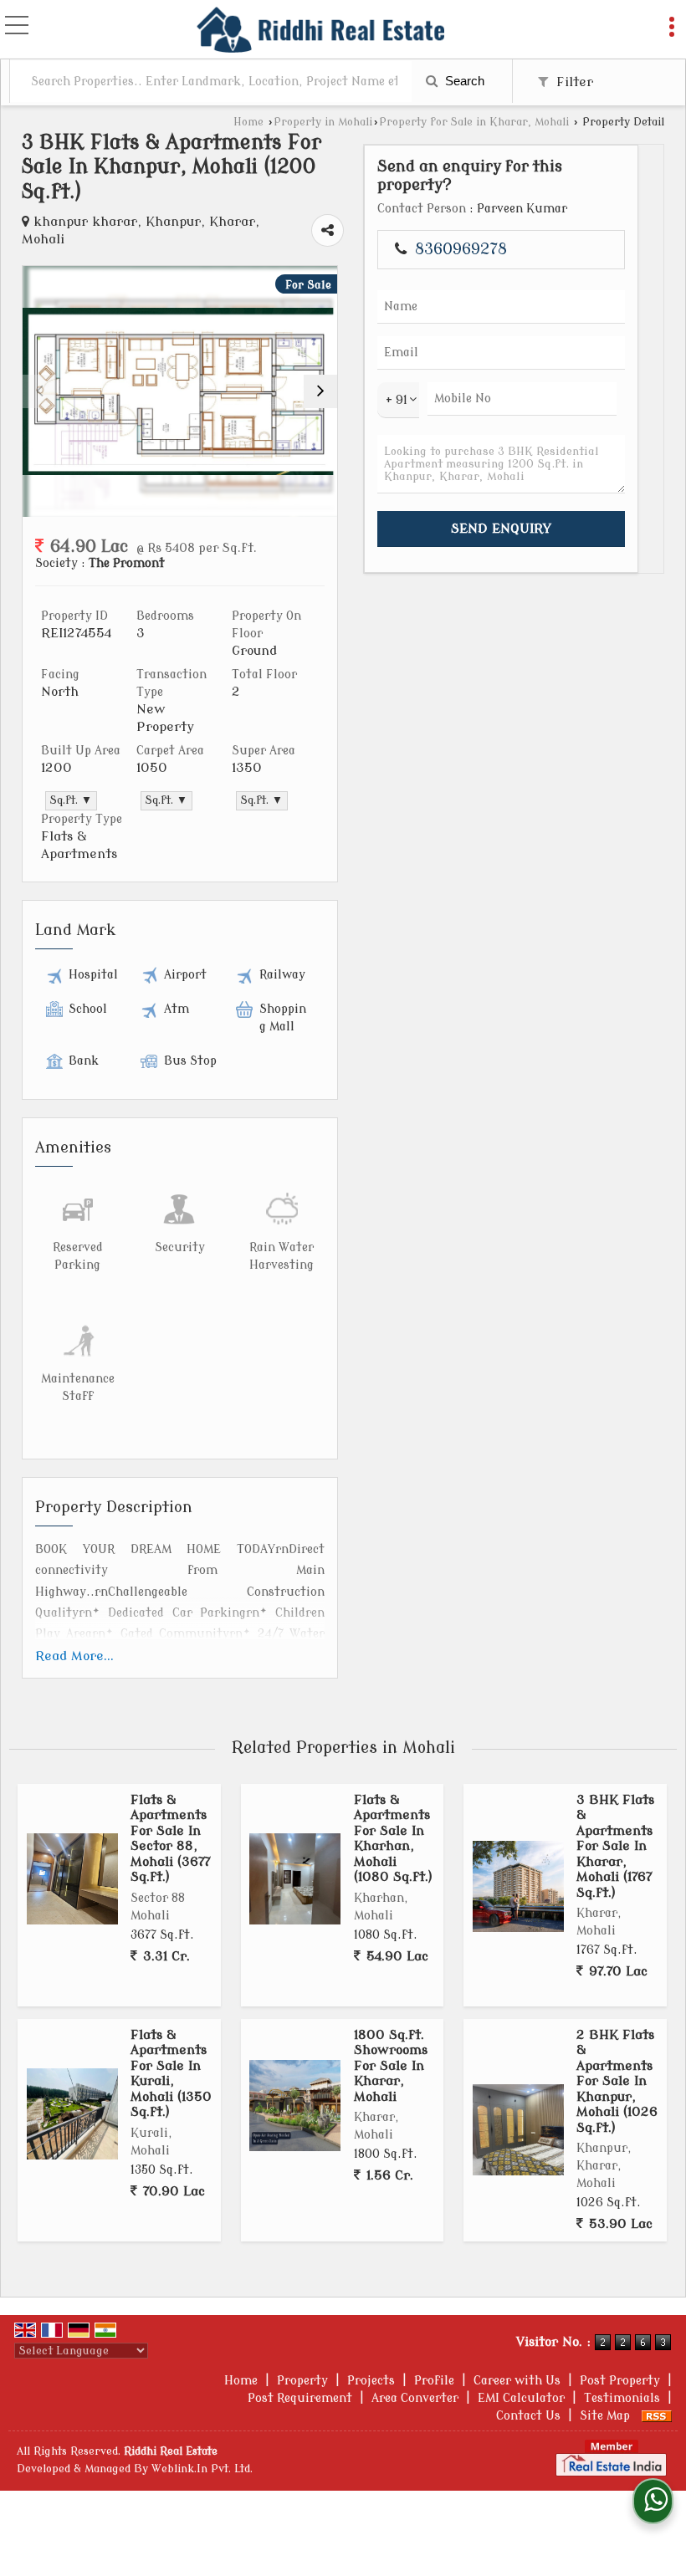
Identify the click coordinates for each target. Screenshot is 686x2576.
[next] (320, 391)
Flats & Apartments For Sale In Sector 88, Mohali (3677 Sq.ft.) (170, 1838)
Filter (573, 82)
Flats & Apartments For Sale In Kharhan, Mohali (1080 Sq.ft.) (393, 1838)
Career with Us (517, 2381)
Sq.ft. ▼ (71, 800)
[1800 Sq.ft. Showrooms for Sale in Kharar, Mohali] (295, 2106)
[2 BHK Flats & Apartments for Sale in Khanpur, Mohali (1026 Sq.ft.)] (518, 2130)
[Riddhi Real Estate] (320, 29)
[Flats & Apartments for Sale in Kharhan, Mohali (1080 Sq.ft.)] (295, 1879)
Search (463, 81)
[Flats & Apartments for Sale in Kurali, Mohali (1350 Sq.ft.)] (72, 2114)
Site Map (605, 2416)
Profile (434, 2381)
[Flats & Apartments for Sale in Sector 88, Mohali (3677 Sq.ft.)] (72, 1879)
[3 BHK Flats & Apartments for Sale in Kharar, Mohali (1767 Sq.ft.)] (518, 1886)
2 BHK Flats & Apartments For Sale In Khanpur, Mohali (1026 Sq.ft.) (617, 2081)
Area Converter (415, 2398)
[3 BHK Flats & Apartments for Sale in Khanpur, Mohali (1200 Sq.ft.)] (180, 392)
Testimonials (622, 2398)
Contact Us (528, 2416)
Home (248, 122)
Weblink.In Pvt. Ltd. (202, 2469)
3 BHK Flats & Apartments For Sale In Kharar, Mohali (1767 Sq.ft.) (615, 1846)
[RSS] (657, 2416)
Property (302, 2381)
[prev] (39, 391)
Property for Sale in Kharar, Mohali (474, 122)
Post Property (620, 2381)
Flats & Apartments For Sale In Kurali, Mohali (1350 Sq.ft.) (171, 2073)
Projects (371, 2381)
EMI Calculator (521, 2398)
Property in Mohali (323, 122)
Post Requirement (300, 2398)
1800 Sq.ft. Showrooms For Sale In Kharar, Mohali (391, 2066)
